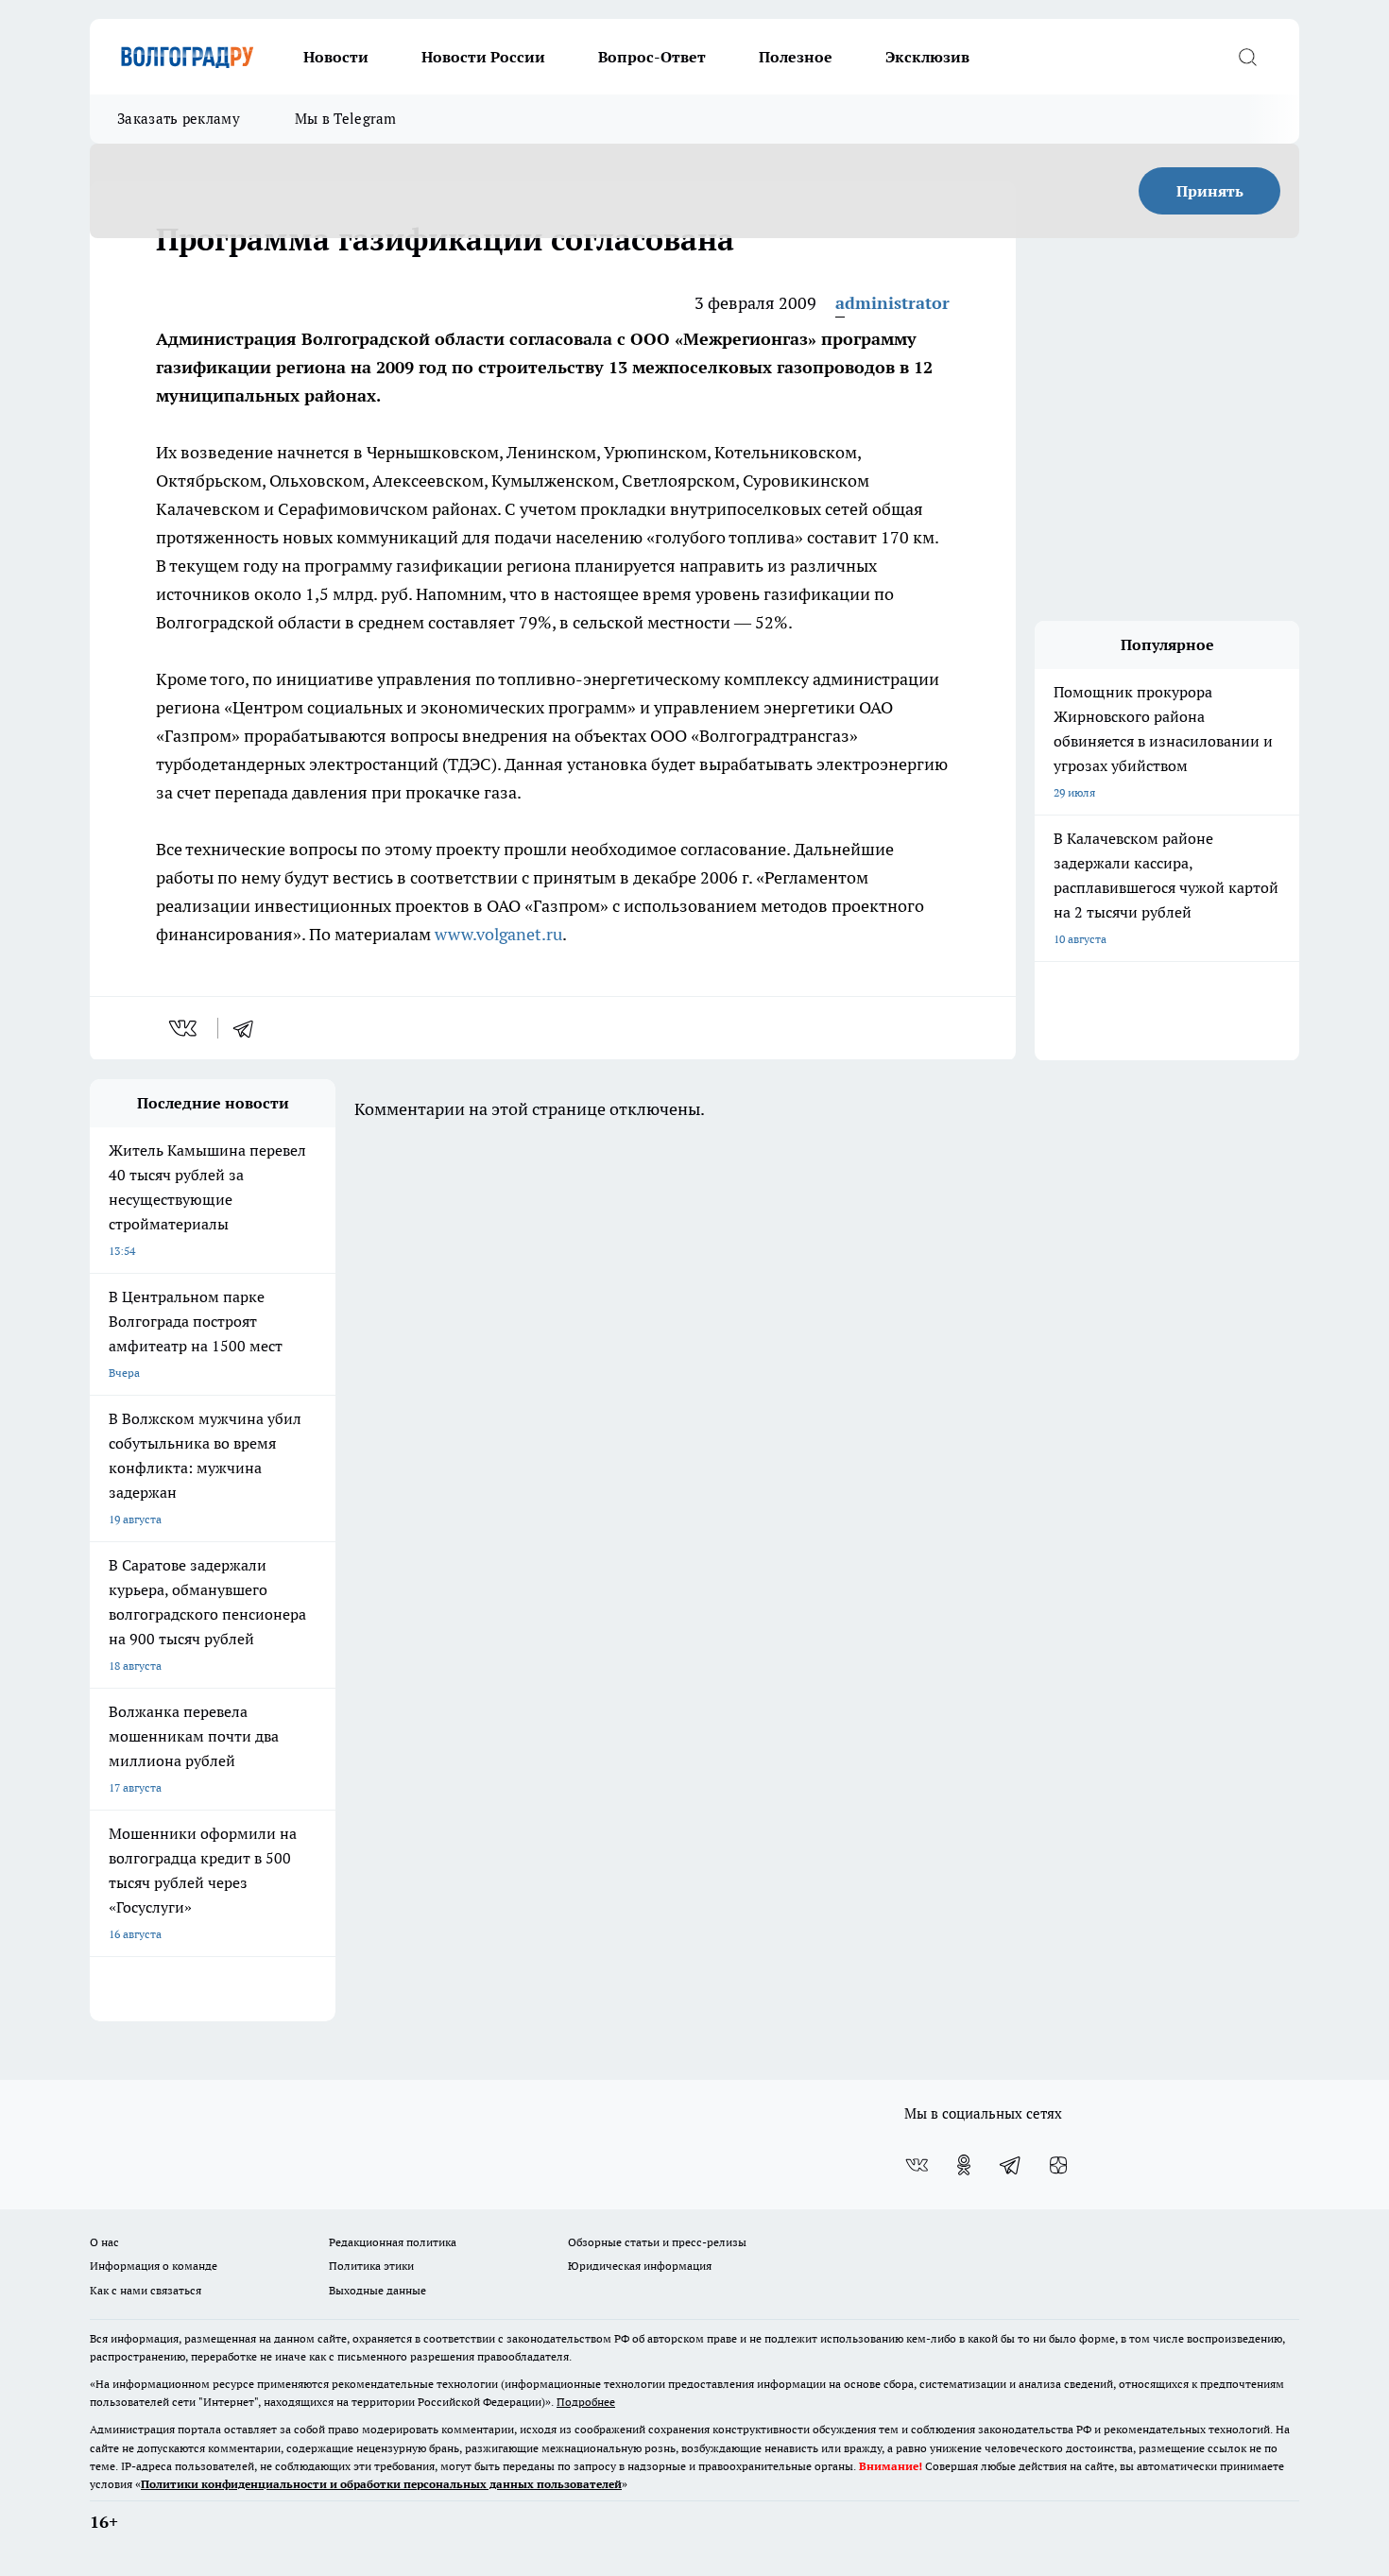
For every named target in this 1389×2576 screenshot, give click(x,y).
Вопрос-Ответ (652, 57)
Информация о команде (154, 2266)
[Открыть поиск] (1247, 57)
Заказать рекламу (179, 119)
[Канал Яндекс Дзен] (1058, 2165)
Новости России (483, 57)
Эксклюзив (927, 57)
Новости (336, 57)
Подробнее (586, 2402)
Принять (1210, 191)
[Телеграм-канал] (1011, 2165)
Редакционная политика (393, 2242)
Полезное (796, 57)
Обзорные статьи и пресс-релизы (657, 2242)
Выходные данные (377, 2290)
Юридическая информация (640, 2266)
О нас (104, 2242)
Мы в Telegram (346, 119)
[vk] (185, 1028)
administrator (892, 303)
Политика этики (371, 2266)
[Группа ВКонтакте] (917, 2165)
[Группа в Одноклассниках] (964, 2165)
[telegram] (249, 1028)
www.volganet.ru (498, 934)
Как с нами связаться (146, 2290)
